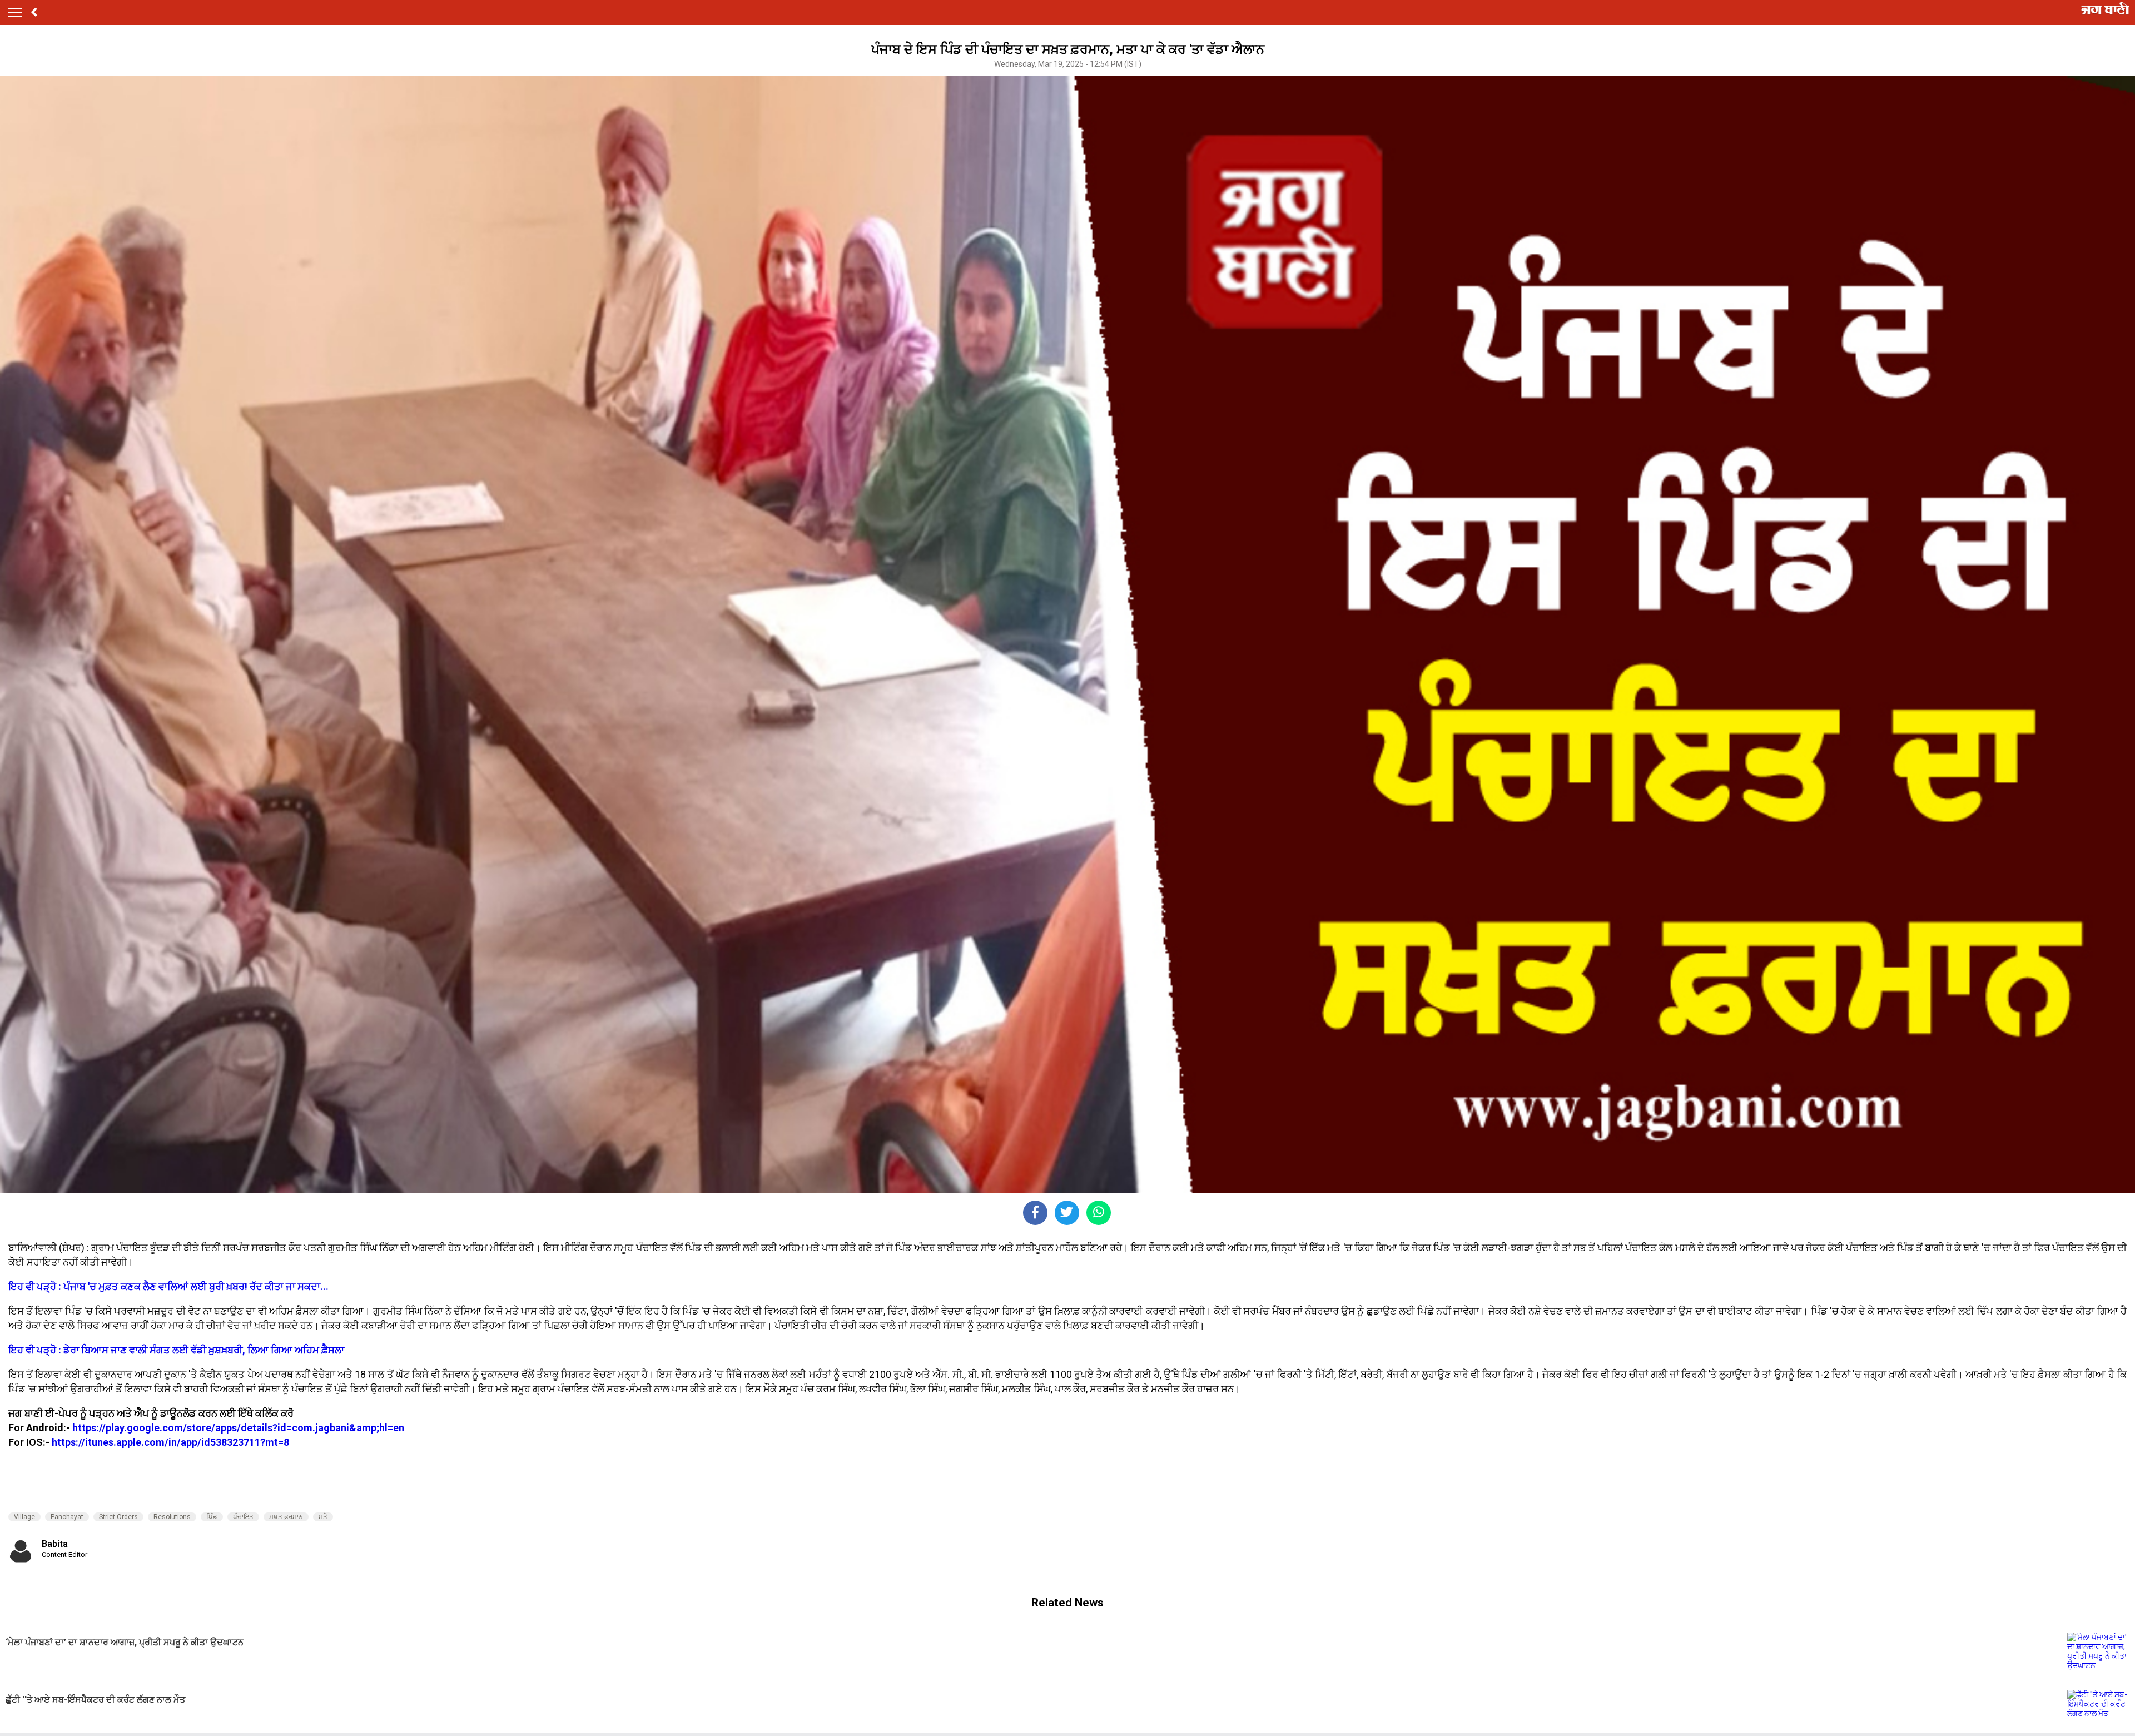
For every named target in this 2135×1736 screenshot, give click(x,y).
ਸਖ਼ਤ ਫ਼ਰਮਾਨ (286, 1517)
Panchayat (67, 1517)
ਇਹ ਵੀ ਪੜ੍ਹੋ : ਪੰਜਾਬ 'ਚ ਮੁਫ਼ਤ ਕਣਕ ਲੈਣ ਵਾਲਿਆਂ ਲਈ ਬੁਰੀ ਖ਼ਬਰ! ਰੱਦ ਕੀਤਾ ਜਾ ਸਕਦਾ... (168, 1286)
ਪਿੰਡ (212, 1517)
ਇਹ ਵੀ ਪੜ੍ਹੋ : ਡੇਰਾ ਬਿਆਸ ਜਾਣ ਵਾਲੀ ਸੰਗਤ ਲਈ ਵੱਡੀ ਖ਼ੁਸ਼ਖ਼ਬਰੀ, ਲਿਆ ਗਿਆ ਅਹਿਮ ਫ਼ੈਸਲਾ (176, 1350)
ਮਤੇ (323, 1517)
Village (24, 1517)
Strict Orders (118, 1517)
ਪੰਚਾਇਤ (243, 1517)
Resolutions (172, 1517)
